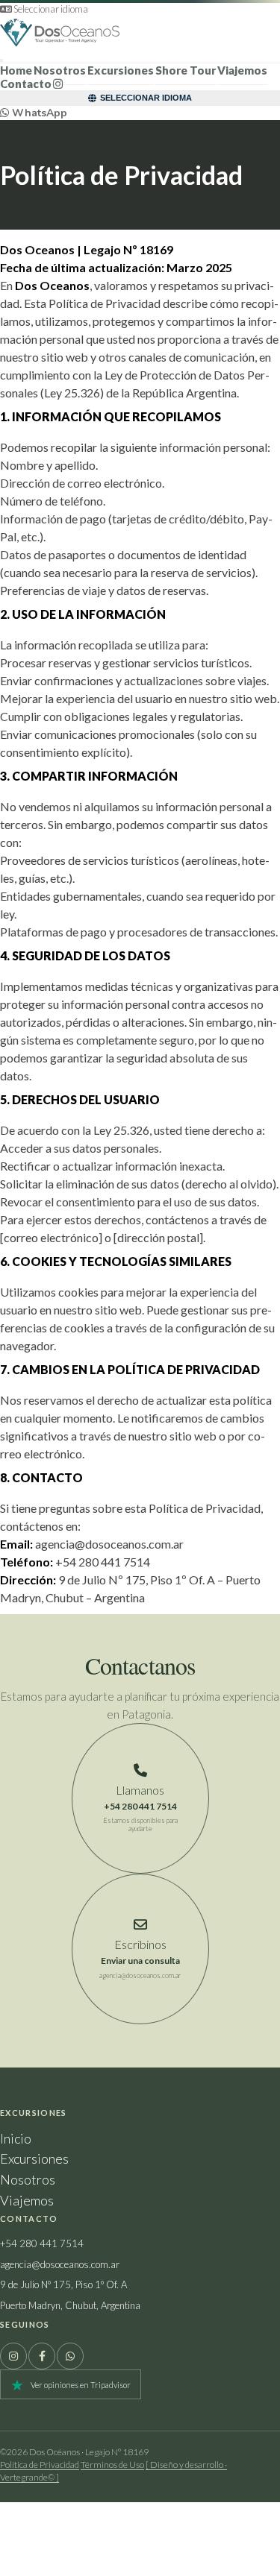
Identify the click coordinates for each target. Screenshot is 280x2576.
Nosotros (28, 2179)
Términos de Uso (112, 2465)
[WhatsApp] (70, 2356)
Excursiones (121, 70)
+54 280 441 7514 (42, 2243)
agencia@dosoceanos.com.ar (60, 2264)
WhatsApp (38, 113)
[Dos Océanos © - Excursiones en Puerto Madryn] (140, 33)
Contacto (26, 84)
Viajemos (242, 70)
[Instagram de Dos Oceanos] (58, 84)
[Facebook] (42, 2356)
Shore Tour (186, 70)
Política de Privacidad (40, 2465)
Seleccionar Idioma (146, 98)
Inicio (16, 2138)
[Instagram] (13, 2356)
